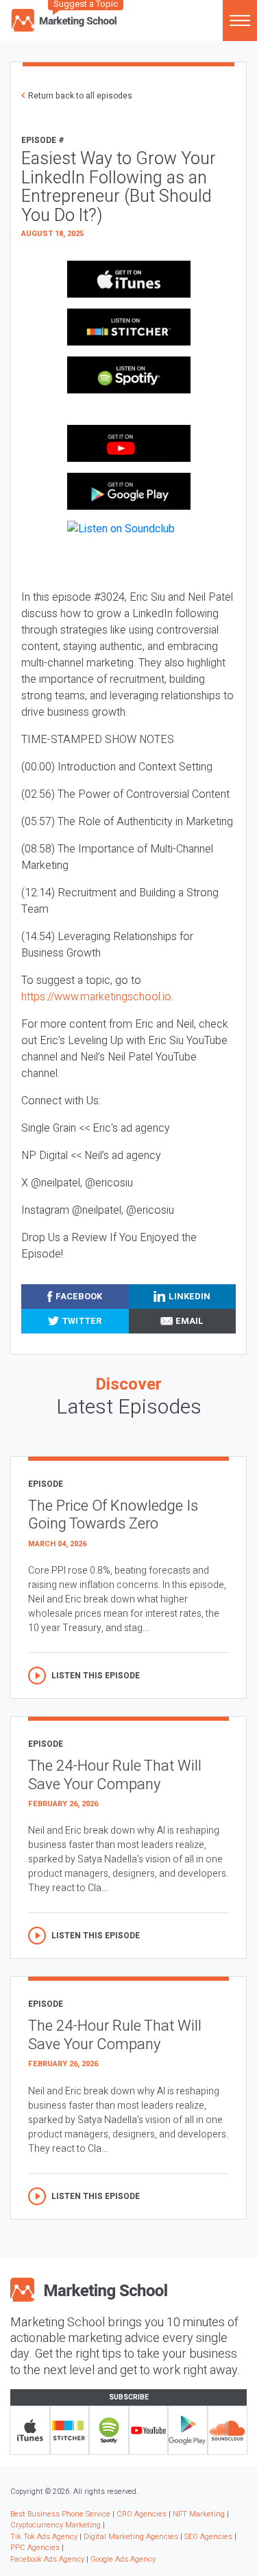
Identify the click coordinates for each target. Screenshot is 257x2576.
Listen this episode (96, 1676)
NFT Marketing (199, 2514)
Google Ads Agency (123, 2559)
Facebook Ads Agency (47, 2559)
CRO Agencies (142, 2514)
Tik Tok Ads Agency (44, 2537)
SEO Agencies (208, 2537)
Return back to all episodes (80, 96)
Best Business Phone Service (60, 2514)
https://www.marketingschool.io (96, 997)
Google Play (188, 2430)
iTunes (30, 2430)
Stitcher (70, 2430)
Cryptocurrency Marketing (56, 2525)
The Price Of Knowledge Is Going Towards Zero (113, 1515)
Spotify (109, 2430)
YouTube (149, 2430)
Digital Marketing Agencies (131, 2537)
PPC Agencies (35, 2548)
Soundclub (228, 2430)
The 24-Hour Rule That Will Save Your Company (115, 1775)
